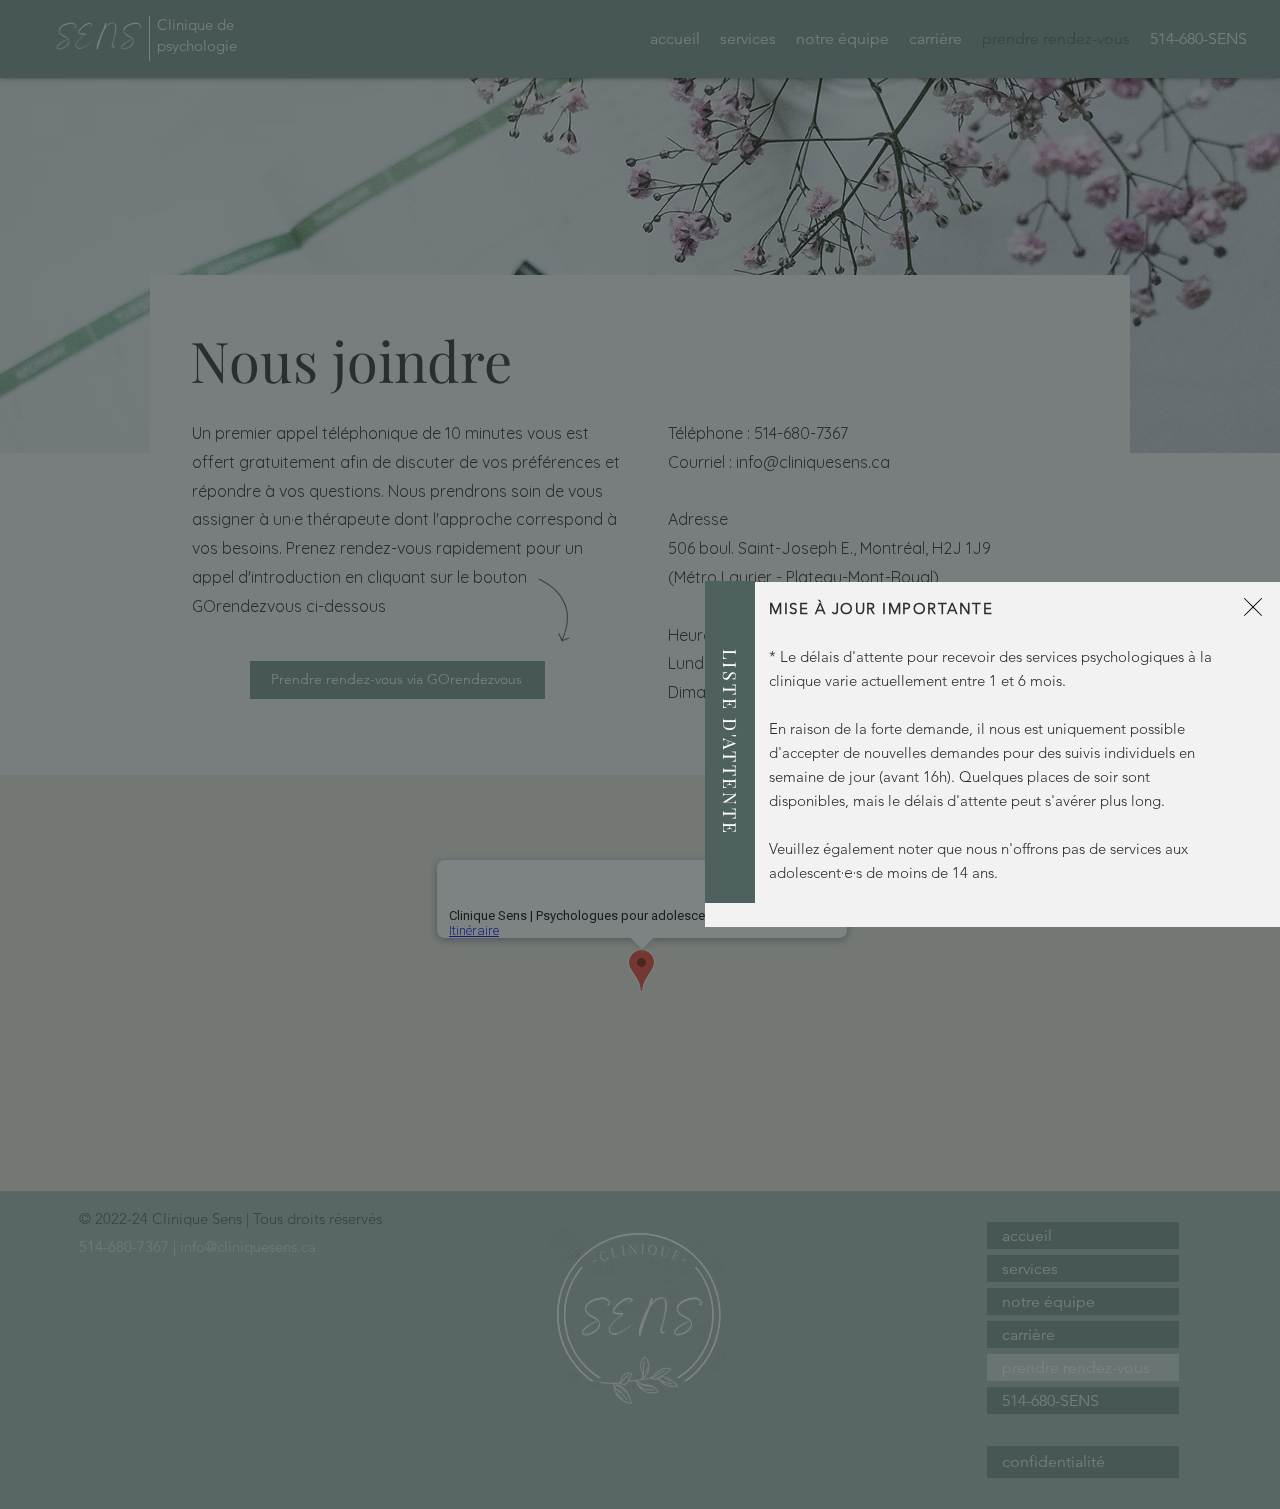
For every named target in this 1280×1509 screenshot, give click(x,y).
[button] (1253, 607)
